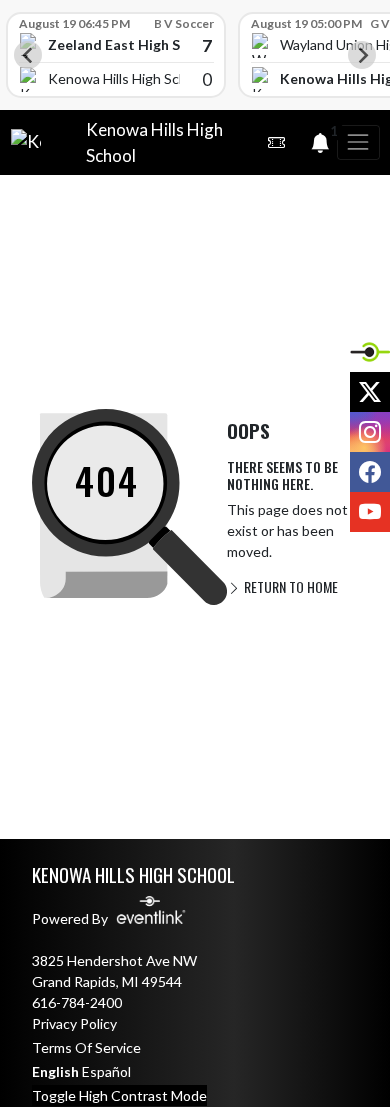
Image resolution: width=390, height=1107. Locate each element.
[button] (276, 143)
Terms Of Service (86, 1047)
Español (106, 1071)
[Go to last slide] (28, 55)
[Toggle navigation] (358, 142)
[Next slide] (362, 55)
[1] (320, 145)
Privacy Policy (74, 1023)
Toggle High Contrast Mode (119, 1095)
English (55, 1071)
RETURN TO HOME (289, 586)
